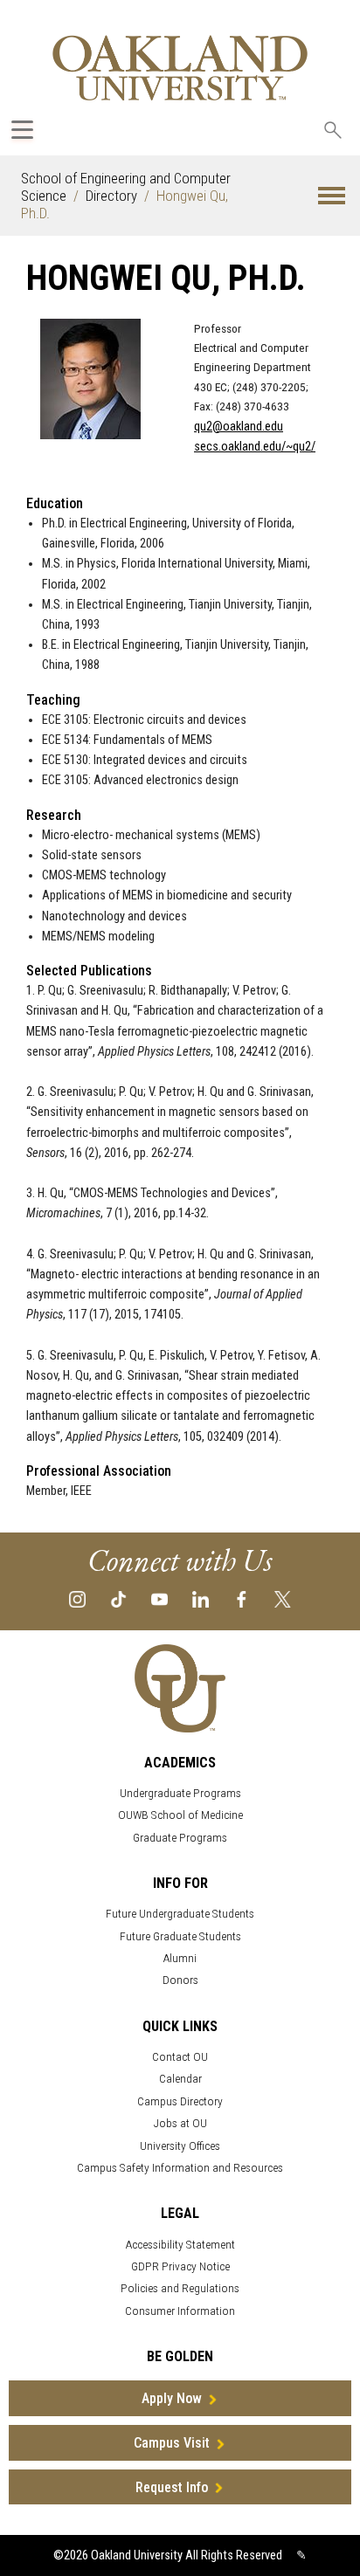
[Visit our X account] (283, 1598)
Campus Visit (172, 2443)
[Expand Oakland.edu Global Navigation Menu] (22, 130)
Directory (111, 196)
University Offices (180, 2146)
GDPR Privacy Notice (180, 2266)
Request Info (172, 2487)
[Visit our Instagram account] (77, 1598)
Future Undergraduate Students (180, 1914)
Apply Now (172, 2398)
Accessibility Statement (180, 2245)
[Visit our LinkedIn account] (201, 1598)
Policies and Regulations (180, 2288)
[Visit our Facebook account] (242, 1598)
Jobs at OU (180, 2123)
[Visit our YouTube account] (159, 1598)
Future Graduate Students (180, 1936)
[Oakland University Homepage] (180, 68)
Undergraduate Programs (180, 1793)
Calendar (180, 2079)
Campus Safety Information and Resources (180, 2168)
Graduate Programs (180, 1838)
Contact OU (180, 2057)
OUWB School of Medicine (180, 1815)
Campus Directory (180, 2101)
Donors (180, 1980)
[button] (332, 196)
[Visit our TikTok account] (118, 1598)
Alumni (180, 1958)
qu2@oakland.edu (239, 427)
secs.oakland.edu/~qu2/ (255, 447)
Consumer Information (180, 2311)
